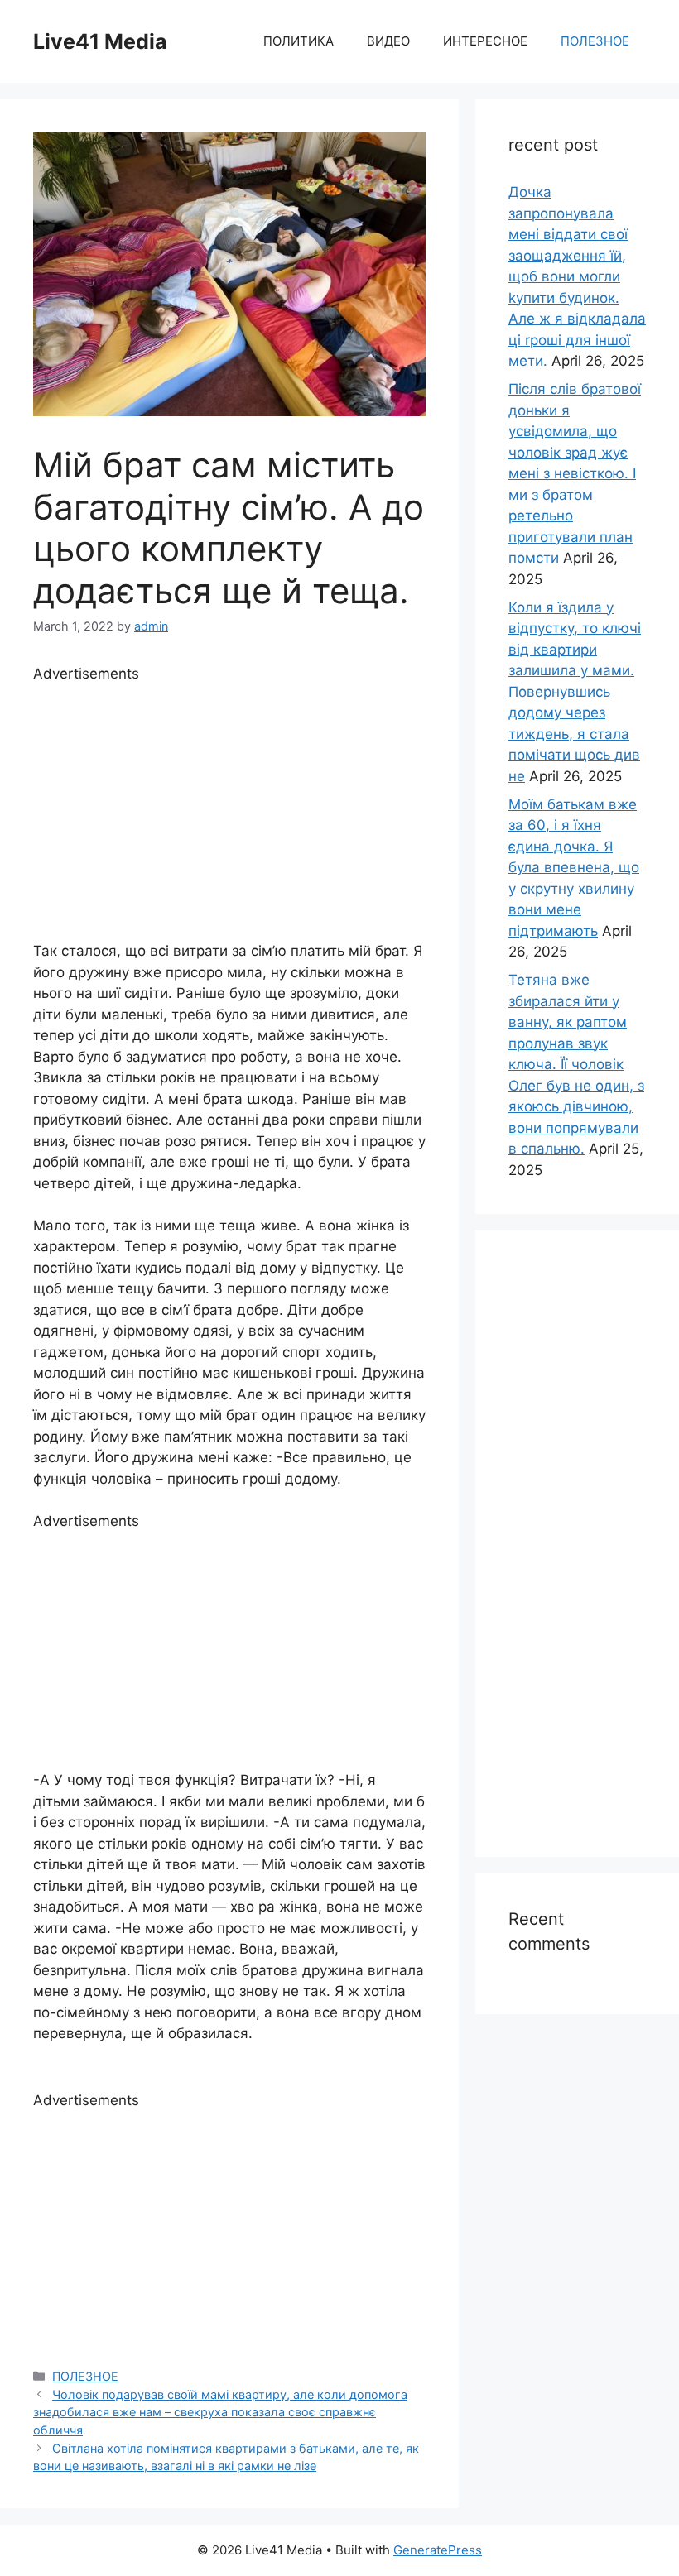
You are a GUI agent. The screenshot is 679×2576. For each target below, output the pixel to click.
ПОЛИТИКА (299, 41)
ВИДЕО (388, 41)
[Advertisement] (229, 800)
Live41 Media (100, 41)
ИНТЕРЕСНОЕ (485, 41)
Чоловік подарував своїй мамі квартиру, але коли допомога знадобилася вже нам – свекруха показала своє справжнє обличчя (220, 2412)
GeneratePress (438, 2550)
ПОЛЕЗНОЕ (595, 41)
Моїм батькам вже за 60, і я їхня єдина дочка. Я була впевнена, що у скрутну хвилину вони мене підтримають (574, 868)
